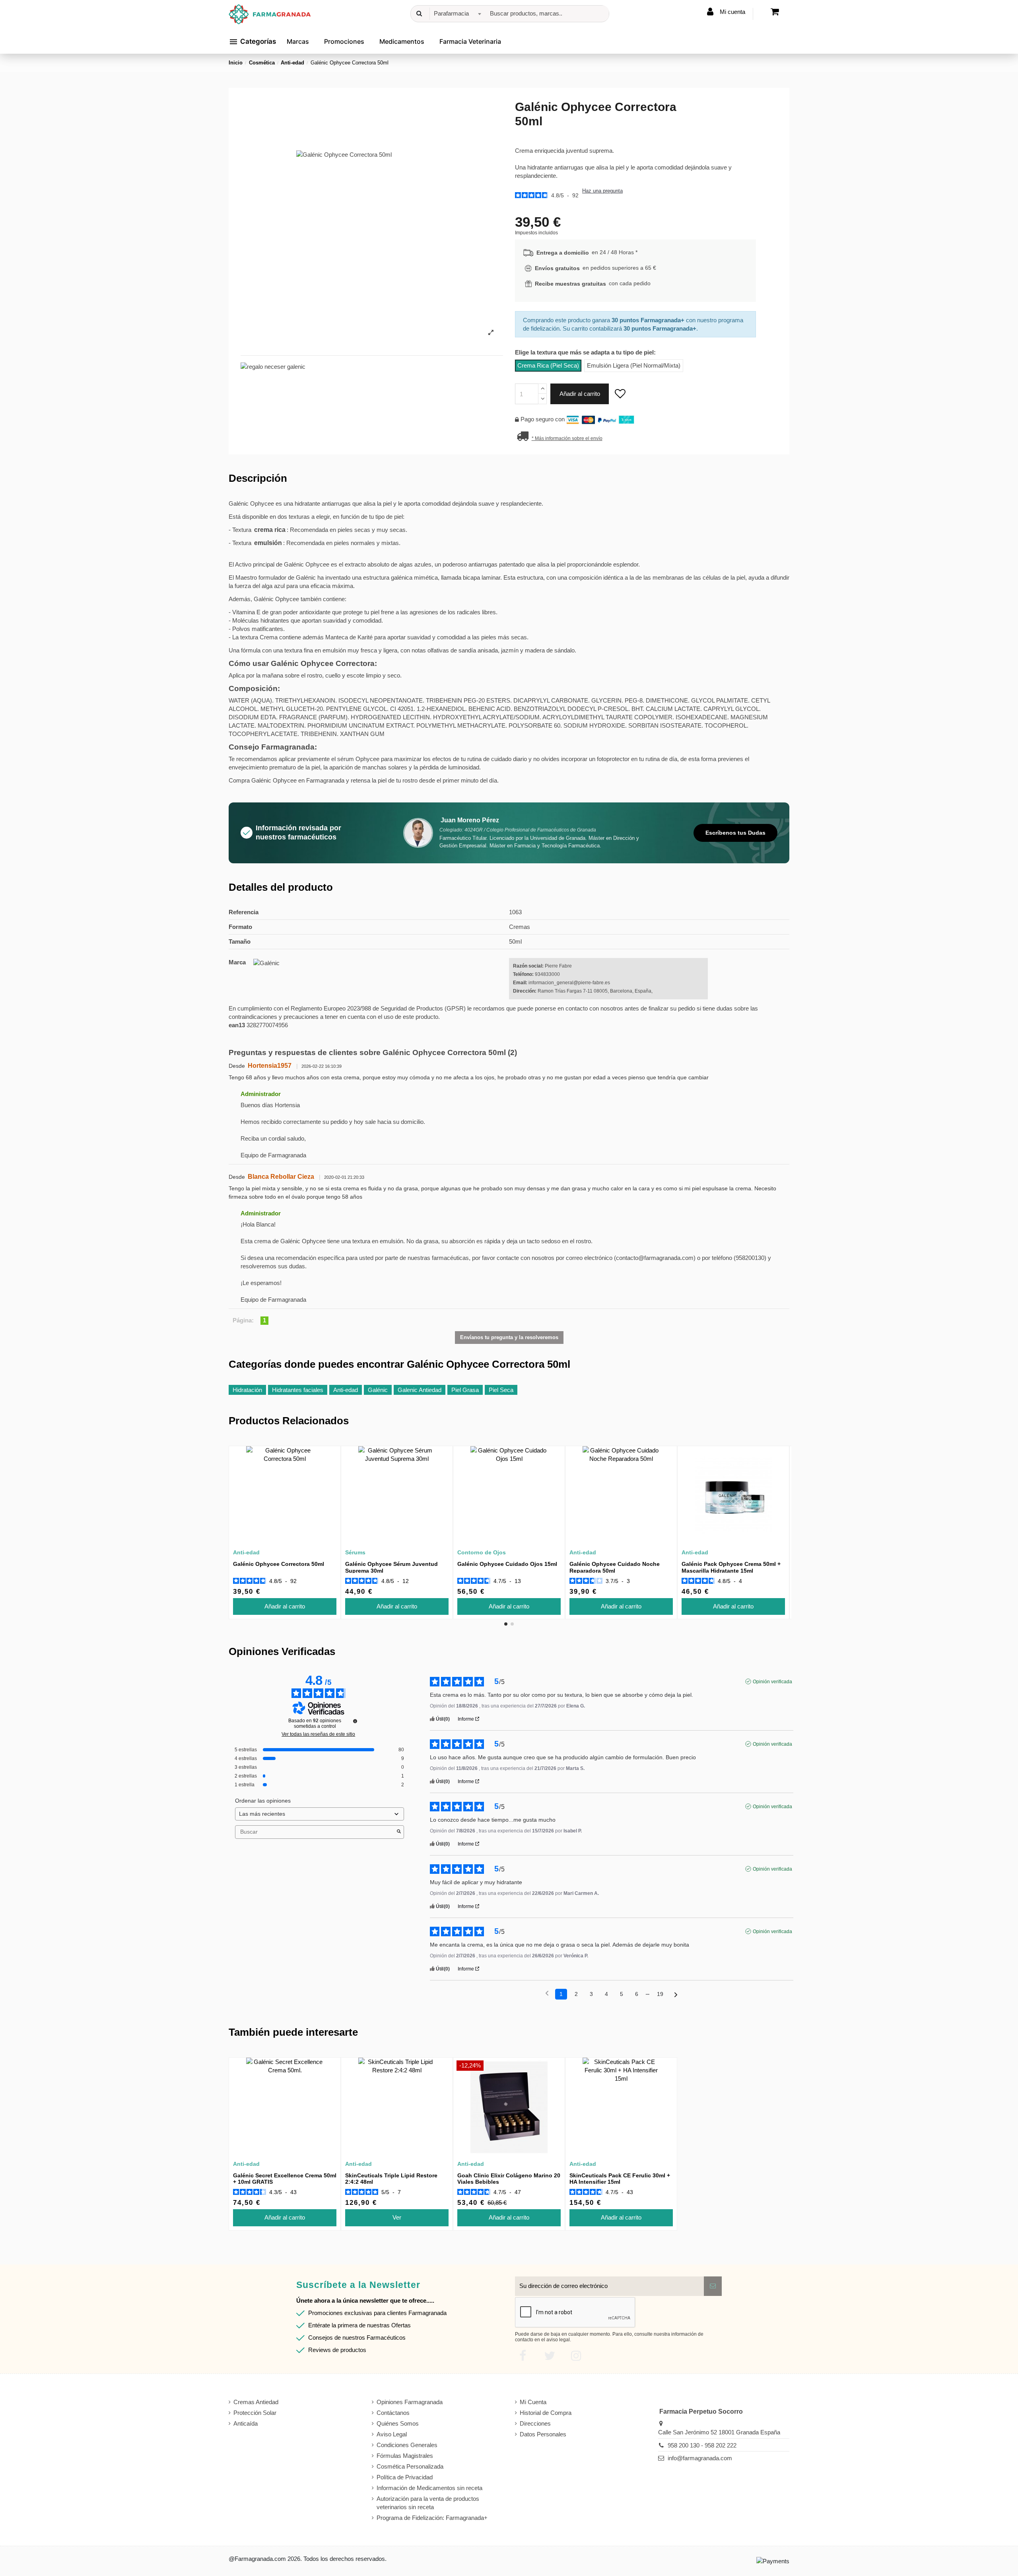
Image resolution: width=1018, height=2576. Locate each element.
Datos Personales (543, 2434)
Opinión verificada (772, 1682)
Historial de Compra (546, 2413)
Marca (237, 962)
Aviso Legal (392, 2434)
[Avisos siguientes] (676, 1995)
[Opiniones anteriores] (547, 1993)
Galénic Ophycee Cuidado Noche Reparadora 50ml (615, 1567)
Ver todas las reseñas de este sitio (318, 1734)
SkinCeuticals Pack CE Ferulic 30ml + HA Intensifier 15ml (620, 2179)
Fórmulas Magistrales (405, 2456)
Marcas (298, 41)
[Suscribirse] (713, 2286)
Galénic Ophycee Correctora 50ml (279, 1564)
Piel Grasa (465, 1390)
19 (660, 1994)
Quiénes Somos (398, 2423)
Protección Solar (255, 2413)
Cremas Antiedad (256, 2402)
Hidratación (247, 1390)
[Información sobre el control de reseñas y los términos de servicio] (355, 1721)
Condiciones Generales (407, 2445)
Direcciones (535, 2423)
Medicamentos (402, 41)
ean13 (237, 1025)
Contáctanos (393, 2413)
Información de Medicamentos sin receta (429, 2488)
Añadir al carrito (580, 394)
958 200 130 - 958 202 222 (702, 2445)
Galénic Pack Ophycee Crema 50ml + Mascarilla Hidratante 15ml (731, 1567)
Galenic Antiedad (420, 1390)
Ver (397, 2217)
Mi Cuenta (533, 2402)
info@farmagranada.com (700, 2458)
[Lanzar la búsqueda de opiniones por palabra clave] (399, 1832)
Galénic (378, 1390)
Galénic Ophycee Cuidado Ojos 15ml (507, 1564)
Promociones (344, 41)
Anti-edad (346, 1390)
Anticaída (246, 2423)
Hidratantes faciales (298, 1390)
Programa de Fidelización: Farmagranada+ (432, 2518)
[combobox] (456, 14)
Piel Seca (501, 1390)
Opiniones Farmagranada (410, 2402)
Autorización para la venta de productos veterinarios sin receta (428, 2503)
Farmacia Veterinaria (470, 41)
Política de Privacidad (405, 2477)
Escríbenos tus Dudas (735, 833)
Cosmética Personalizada (410, 2466)
